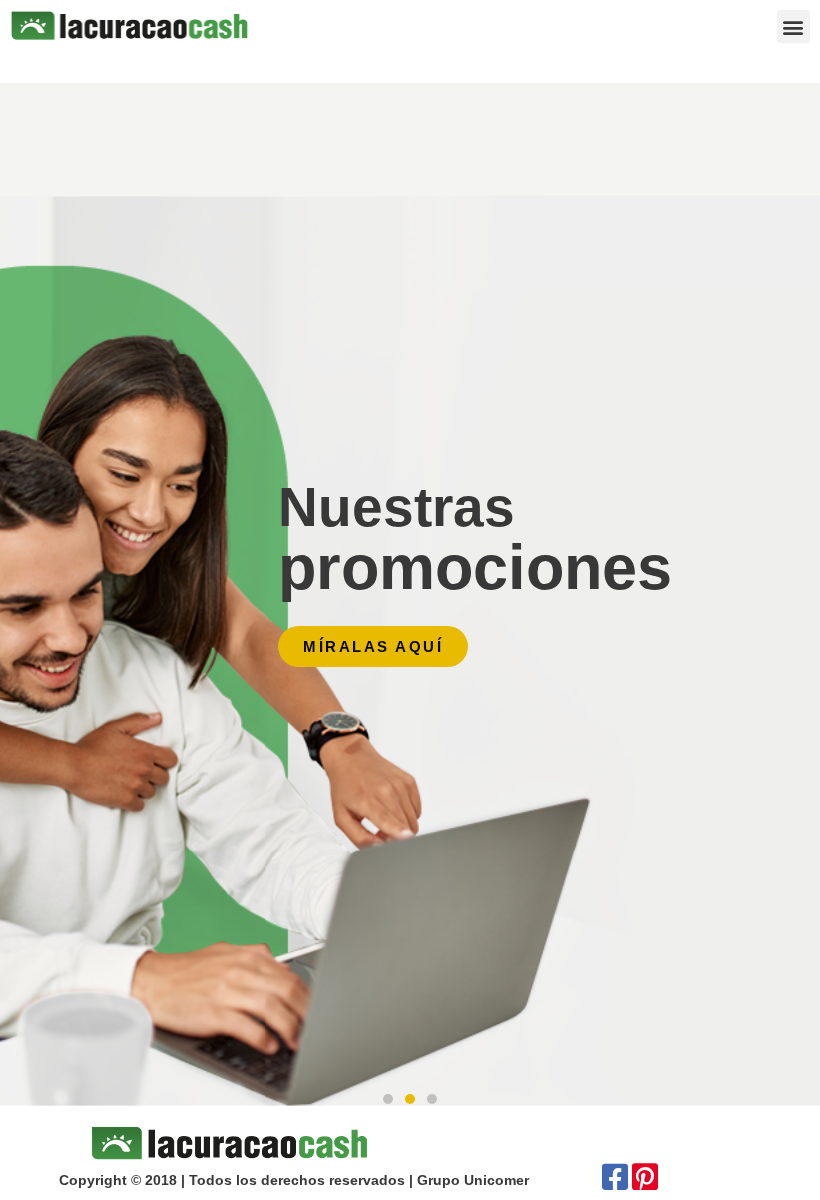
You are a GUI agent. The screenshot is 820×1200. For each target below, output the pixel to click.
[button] (793, 26)
